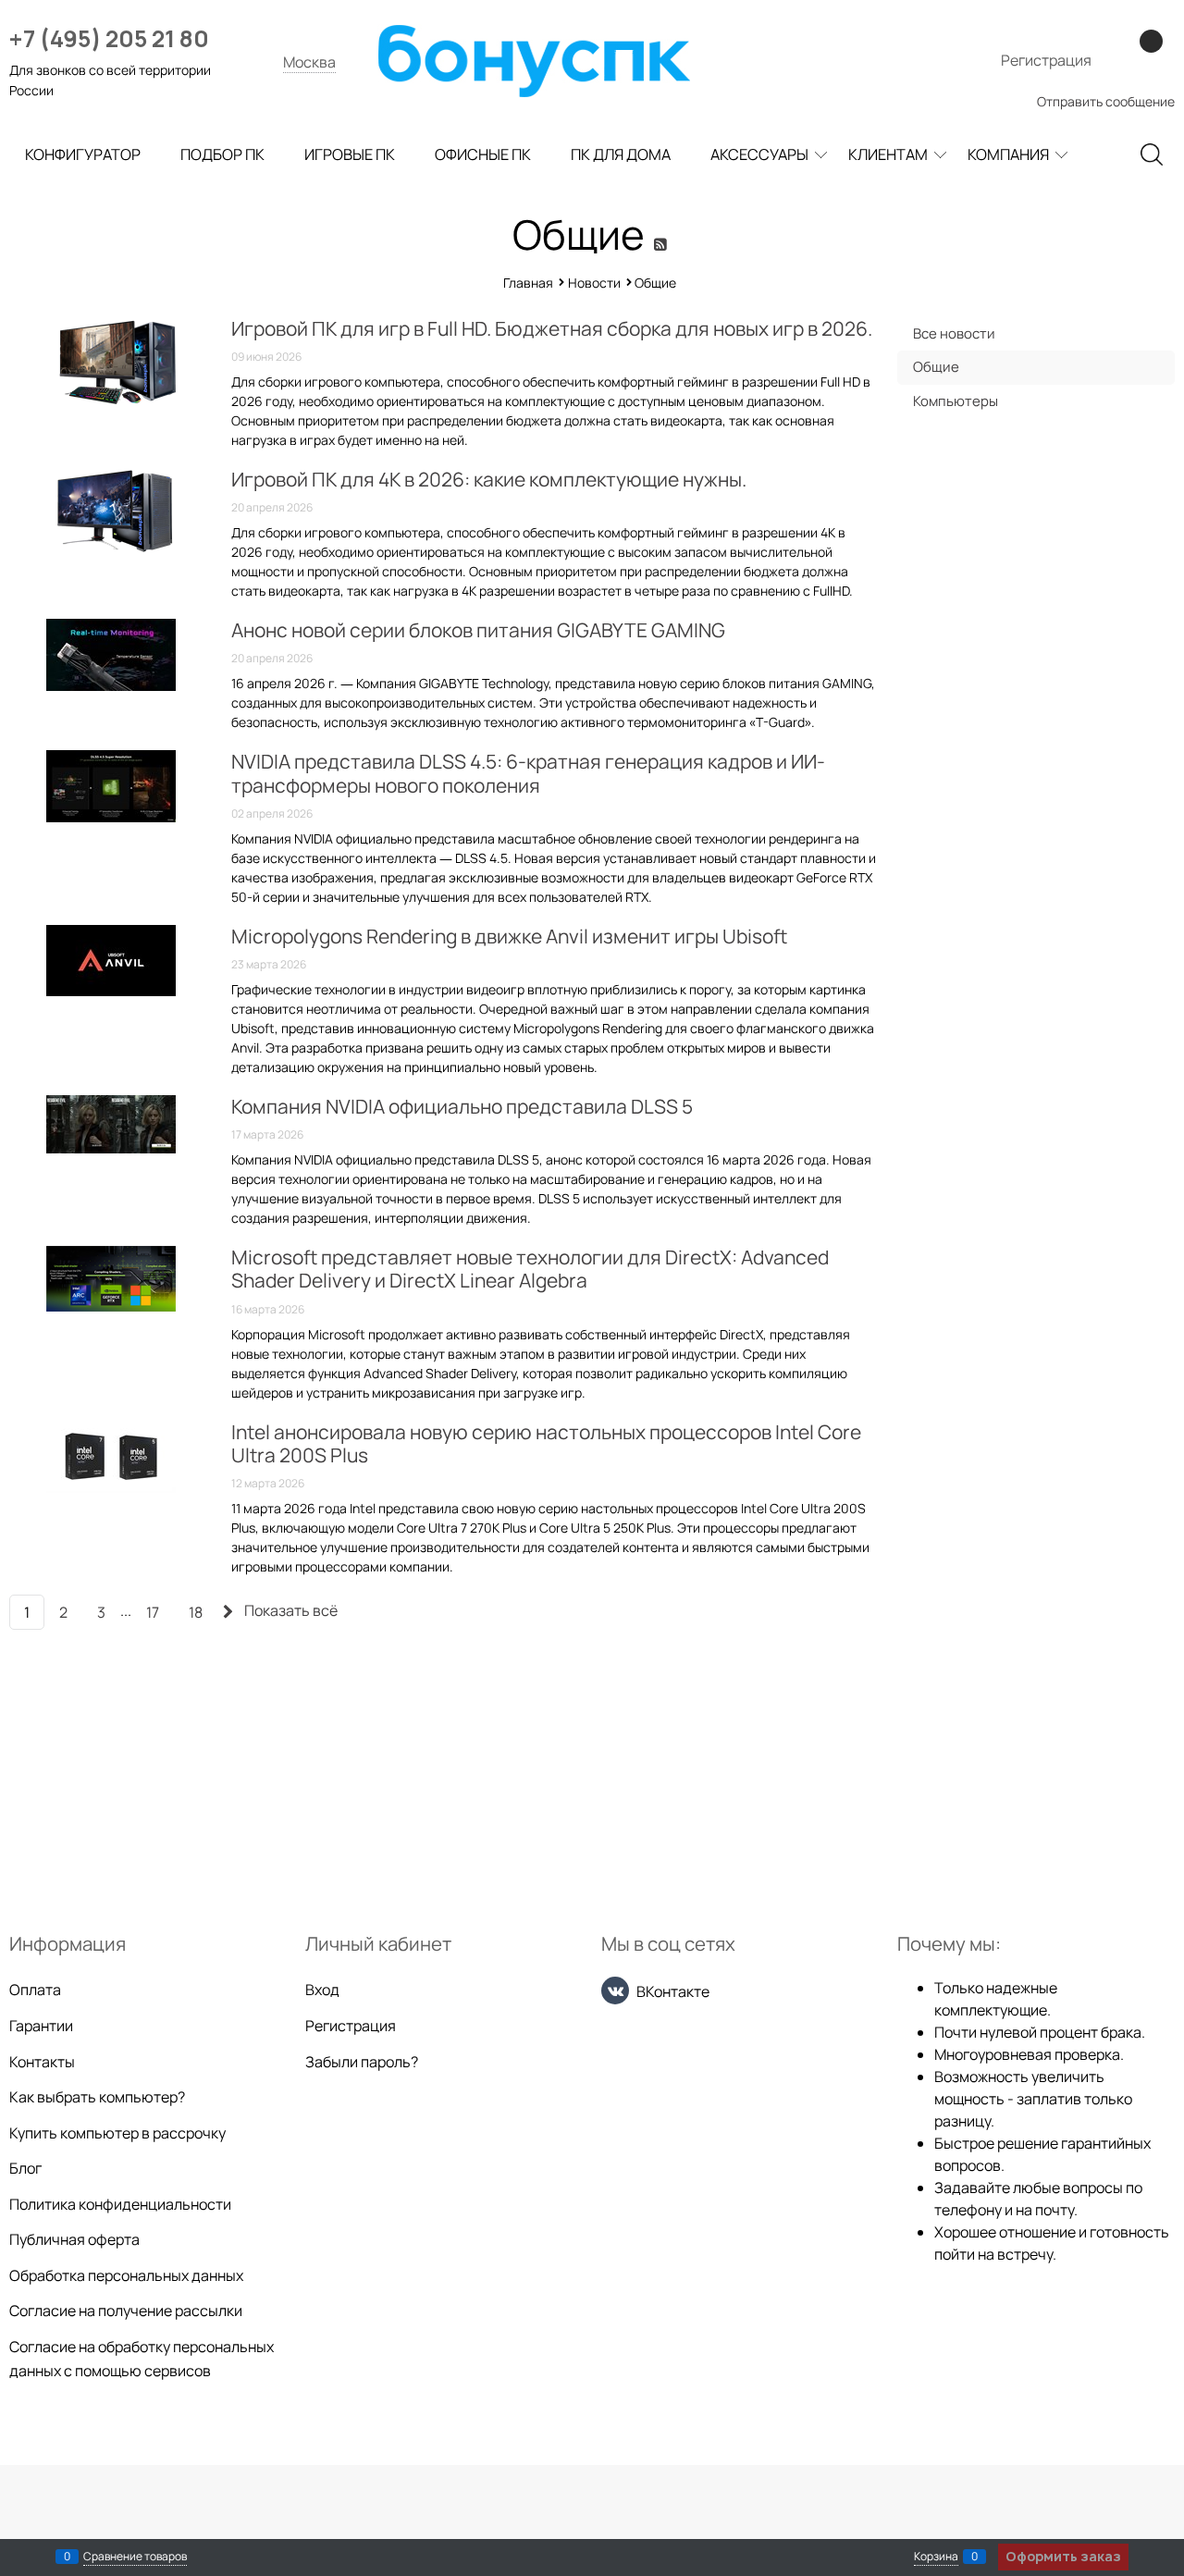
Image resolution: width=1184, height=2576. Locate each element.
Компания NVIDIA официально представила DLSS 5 (462, 1106)
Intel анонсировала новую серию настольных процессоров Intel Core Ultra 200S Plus (546, 1443)
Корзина (936, 2556)
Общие (936, 367)
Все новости (954, 333)
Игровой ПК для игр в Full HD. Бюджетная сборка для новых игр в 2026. (552, 328)
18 (196, 1612)
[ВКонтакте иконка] (615, 1991)
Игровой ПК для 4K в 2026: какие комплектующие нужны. (489, 479)
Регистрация (1046, 60)
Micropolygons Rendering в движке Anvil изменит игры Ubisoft (509, 936)
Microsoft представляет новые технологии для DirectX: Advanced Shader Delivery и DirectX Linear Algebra (530, 1269)
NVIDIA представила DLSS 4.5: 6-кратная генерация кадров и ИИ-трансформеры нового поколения (528, 773)
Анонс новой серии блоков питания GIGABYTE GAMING (478, 630)
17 (153, 1612)
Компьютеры (956, 401)
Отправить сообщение (1106, 101)
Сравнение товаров (135, 2556)
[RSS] (662, 244)
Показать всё (291, 1610)
